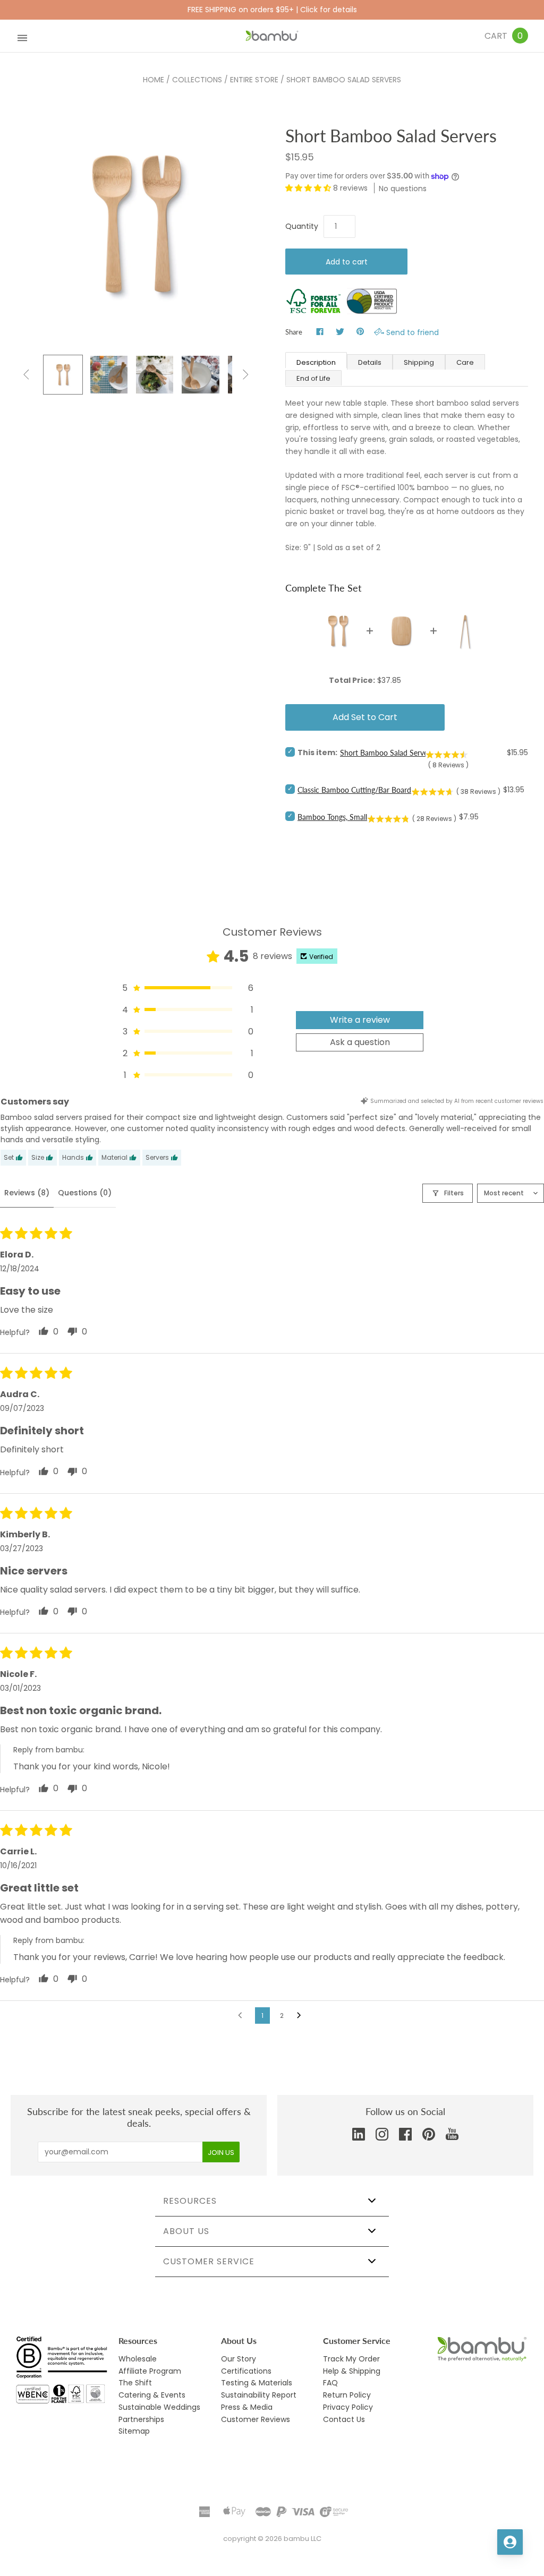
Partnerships (141, 2419)
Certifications (246, 2371)
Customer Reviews (256, 2419)
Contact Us (344, 2419)
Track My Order (351, 2359)
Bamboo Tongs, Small (332, 817)
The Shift (135, 2383)
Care (465, 362)
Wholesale (138, 2359)
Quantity (302, 226)
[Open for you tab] (510, 2542)
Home (154, 80)
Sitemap (134, 2431)
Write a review (360, 1020)
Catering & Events (152, 2395)
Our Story (239, 2359)
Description (316, 362)
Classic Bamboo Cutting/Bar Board (354, 790)
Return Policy (347, 2395)
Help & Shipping (352, 2371)
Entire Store (254, 80)
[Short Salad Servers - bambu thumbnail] (63, 374)
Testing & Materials (257, 2383)
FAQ (330, 2383)
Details (370, 362)
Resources (190, 2201)
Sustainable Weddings (159, 2407)
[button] (309, 188)
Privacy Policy (348, 2407)
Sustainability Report (259, 2395)
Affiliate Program (150, 2371)
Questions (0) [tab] (85, 1193)
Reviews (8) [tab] (27, 1193)
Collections (197, 80)
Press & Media (247, 2407)
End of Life (313, 378)
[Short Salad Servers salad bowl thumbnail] (200, 374)
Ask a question (360, 1042)
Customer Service (209, 2261)
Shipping (419, 362)
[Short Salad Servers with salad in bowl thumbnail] (155, 374)
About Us (186, 2231)
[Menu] (22, 36)
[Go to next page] (302, 2016)
